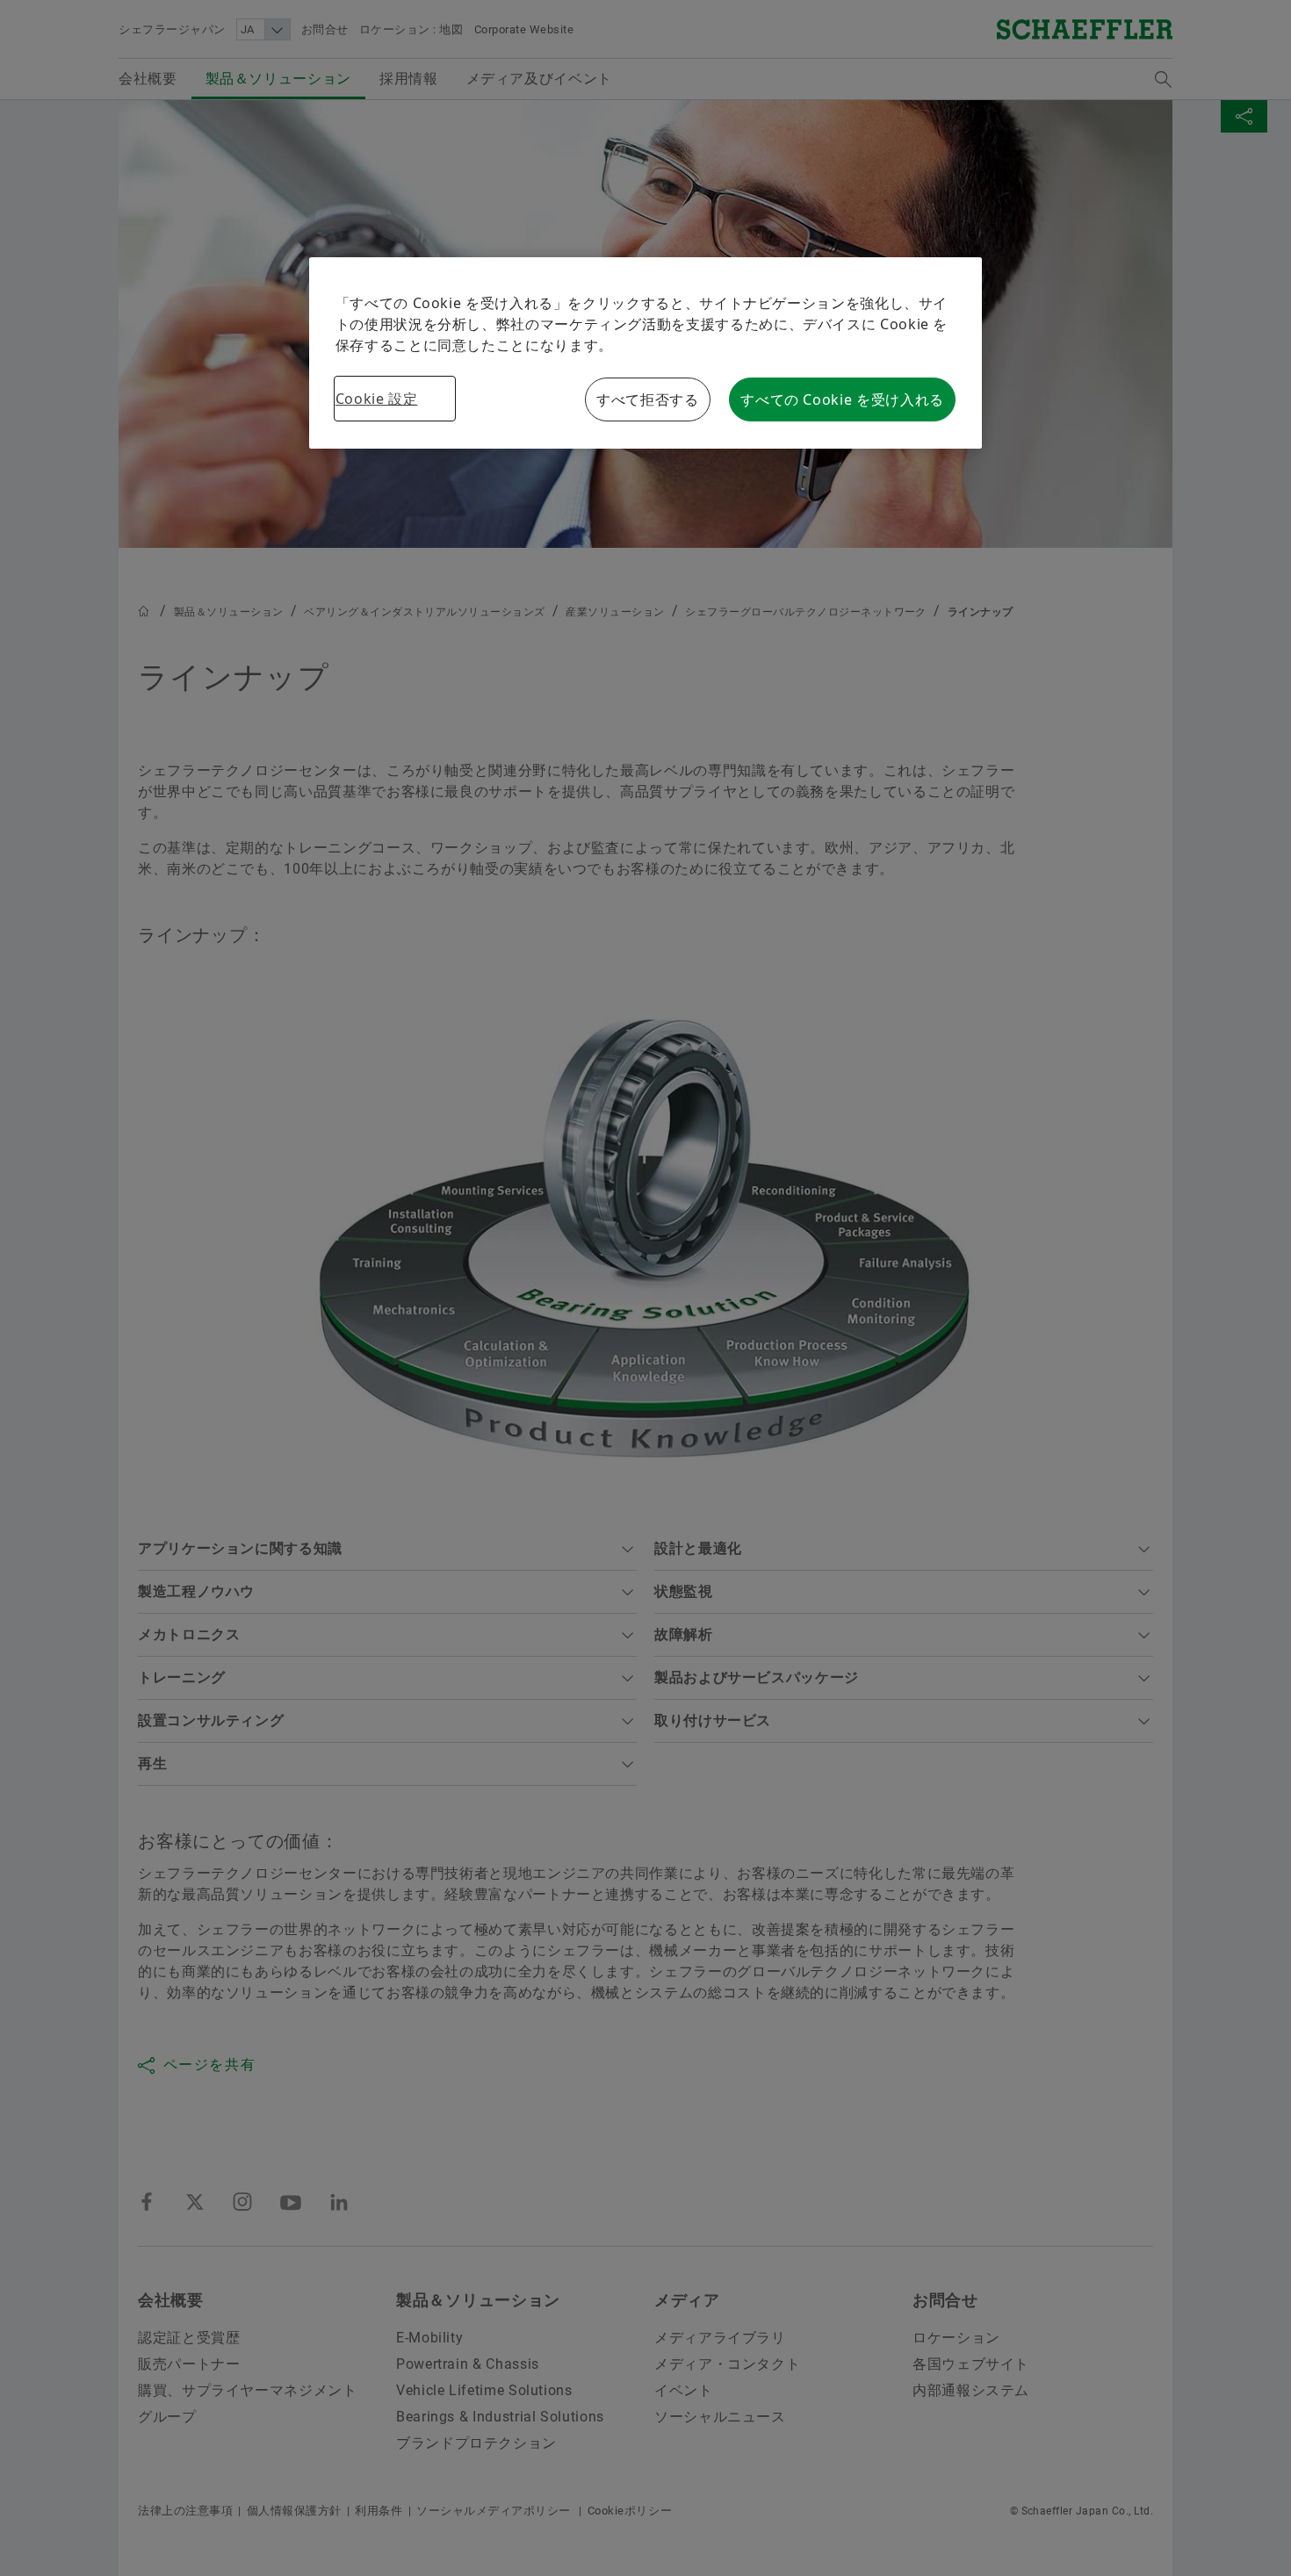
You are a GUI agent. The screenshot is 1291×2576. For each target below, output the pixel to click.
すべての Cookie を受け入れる (842, 399)
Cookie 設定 (377, 399)
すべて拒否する (647, 399)
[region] (646, 353)
